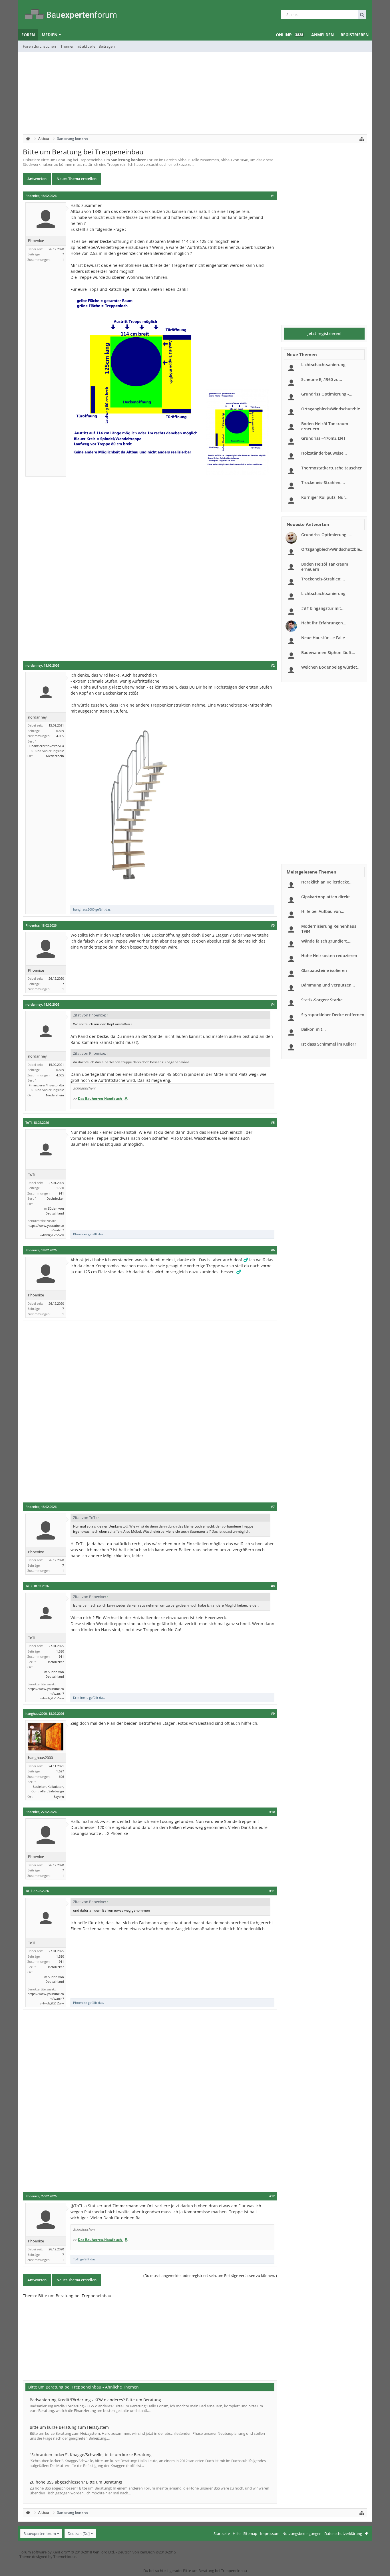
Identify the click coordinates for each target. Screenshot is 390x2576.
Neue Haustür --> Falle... (325, 638)
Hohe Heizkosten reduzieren (329, 956)
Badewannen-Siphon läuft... (328, 652)
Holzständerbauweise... (324, 453)
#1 (273, 196)
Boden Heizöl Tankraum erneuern (325, 426)
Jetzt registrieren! (324, 333)
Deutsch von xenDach (147, 2552)
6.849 (60, 731)
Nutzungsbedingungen (302, 2533)
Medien (50, 35)
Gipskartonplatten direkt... (327, 897)
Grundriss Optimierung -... (327, 394)
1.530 (60, 1188)
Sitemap (250, 2533)
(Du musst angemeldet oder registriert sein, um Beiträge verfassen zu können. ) (210, 2276)
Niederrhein (55, 756)
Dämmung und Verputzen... (328, 985)
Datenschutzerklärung (343, 2533)
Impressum (270, 2533)
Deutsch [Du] (79, 2533)
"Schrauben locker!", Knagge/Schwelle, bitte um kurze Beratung (91, 2455)
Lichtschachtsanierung (323, 365)
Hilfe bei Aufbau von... (323, 911)
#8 (273, 1586)
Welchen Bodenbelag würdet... (331, 667)
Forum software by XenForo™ (67, 2552)
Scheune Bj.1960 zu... (322, 379)
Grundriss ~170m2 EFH (323, 438)
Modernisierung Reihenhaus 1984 (329, 929)
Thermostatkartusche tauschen (332, 468)
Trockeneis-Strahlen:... (323, 482)
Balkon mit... (313, 1029)
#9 (273, 1714)
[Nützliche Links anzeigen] (362, 139)
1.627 (60, 1771)
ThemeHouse (65, 2557)
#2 (273, 665)
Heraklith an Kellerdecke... (327, 882)
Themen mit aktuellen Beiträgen (88, 46)
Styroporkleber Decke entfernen (333, 1015)
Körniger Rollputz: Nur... (325, 497)
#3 (273, 925)
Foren (28, 35)
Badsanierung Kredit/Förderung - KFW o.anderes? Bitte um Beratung (95, 2400)
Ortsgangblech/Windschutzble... (332, 409)
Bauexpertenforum (40, 2533)
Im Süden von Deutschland (54, 1211)
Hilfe (237, 2533)
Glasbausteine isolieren (324, 970)
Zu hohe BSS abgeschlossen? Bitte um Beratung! (76, 2482)
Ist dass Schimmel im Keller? (329, 1044)
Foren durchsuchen (39, 46)
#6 (273, 1250)
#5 (273, 1123)
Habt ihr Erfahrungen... (324, 623)
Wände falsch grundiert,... (326, 941)
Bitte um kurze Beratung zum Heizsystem (69, 2427)
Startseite (222, 2533)
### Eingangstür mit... (323, 608)
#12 (272, 2196)
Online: (290, 35)
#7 (273, 1507)
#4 (273, 1004)
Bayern (59, 1797)
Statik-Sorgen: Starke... (324, 1000)
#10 (272, 1812)
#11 (272, 1891)
